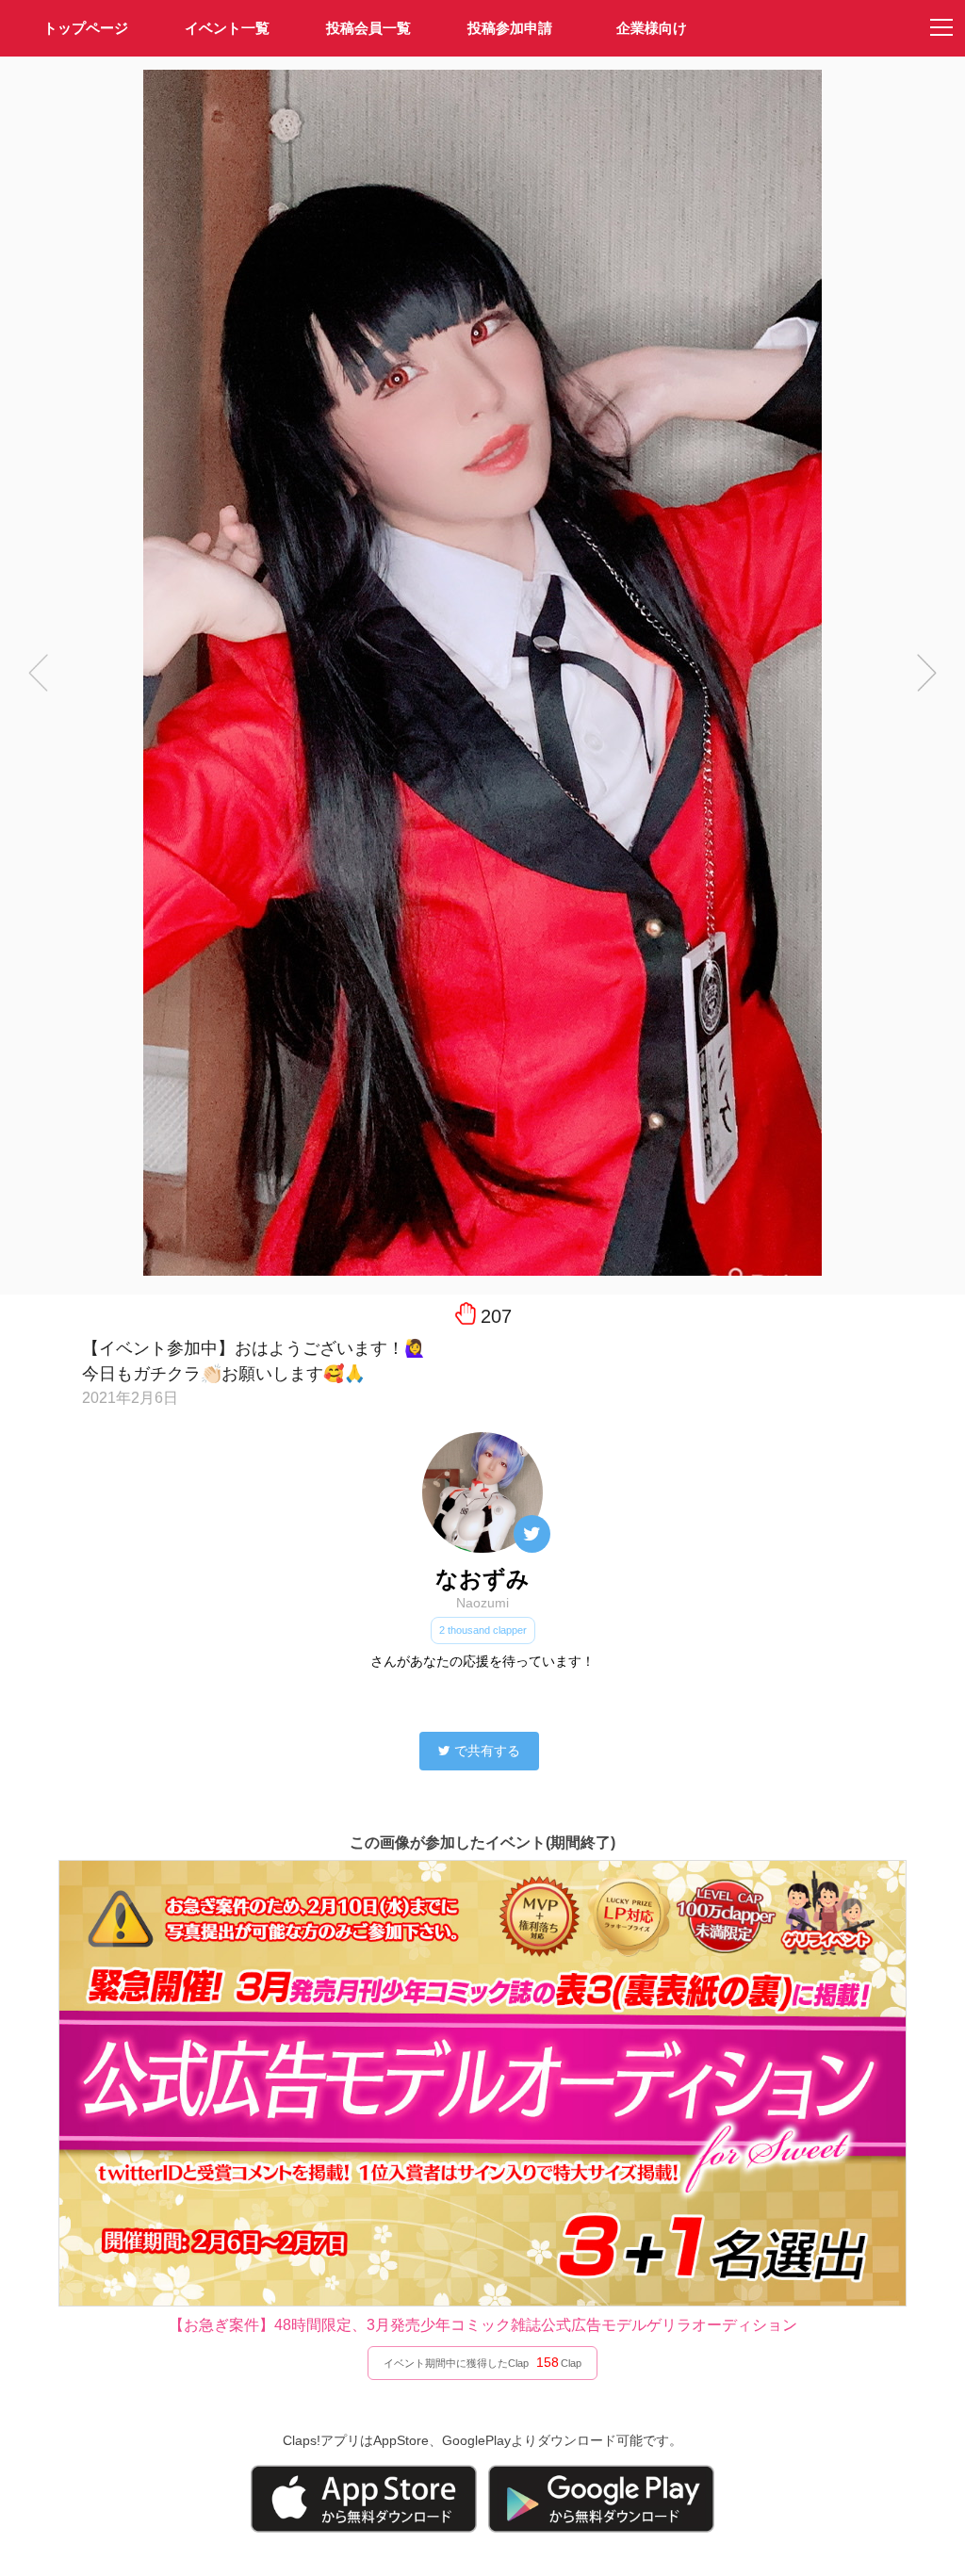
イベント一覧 (227, 28)
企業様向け (652, 28)
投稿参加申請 (510, 28)
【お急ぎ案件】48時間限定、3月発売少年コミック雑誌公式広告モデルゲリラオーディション (483, 2325)
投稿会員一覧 (368, 28)
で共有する (487, 1751)
